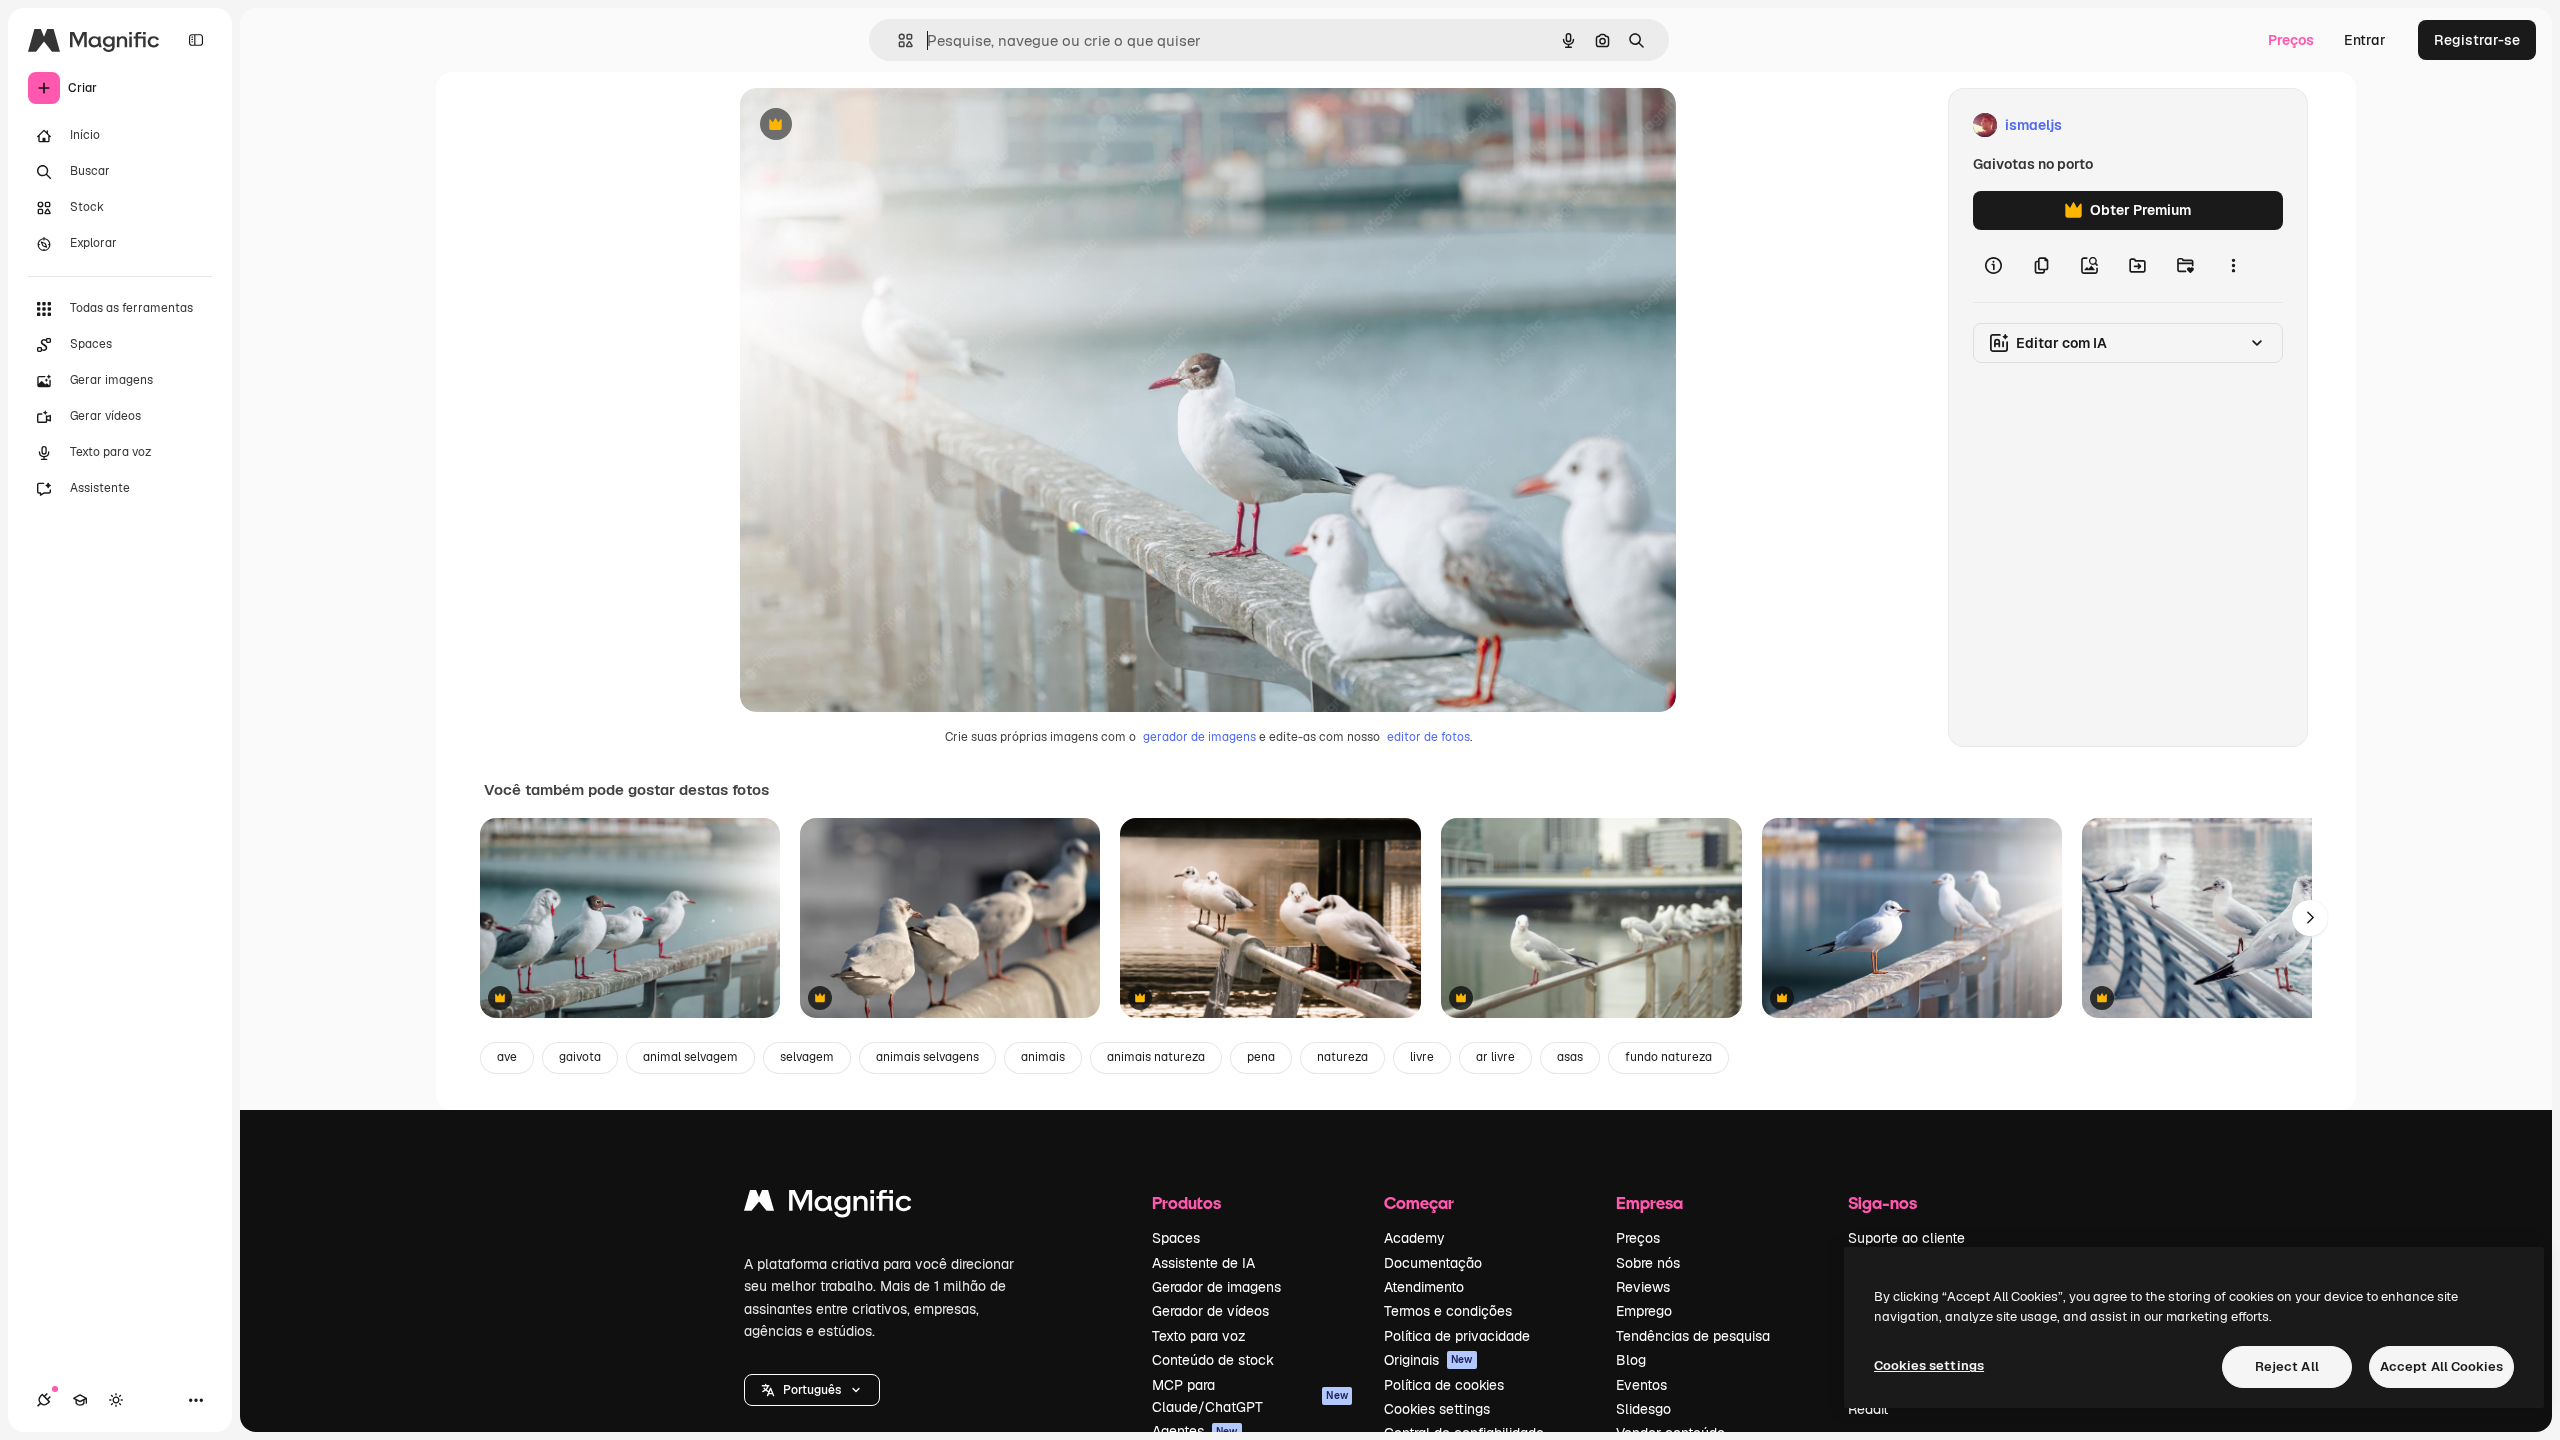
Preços (2291, 40)
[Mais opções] (2233, 266)
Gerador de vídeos (1210, 1311)
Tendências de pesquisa (1693, 1336)
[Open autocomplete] (897, 40)
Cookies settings (1437, 1409)
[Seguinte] (2310, 918)
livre (1422, 1057)
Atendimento (1424, 1287)
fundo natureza (1668, 1057)
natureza (1342, 1057)
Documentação (1433, 1263)
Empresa (1649, 1202)
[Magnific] (828, 1205)
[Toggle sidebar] (196, 40)
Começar (1419, 1202)
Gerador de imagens (1216, 1287)
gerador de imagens (1199, 737)
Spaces (1176, 1238)
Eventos (1641, 1385)
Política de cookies (1444, 1385)
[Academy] (80, 1400)
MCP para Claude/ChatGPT (1250, 1396)
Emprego (1644, 1311)
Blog (1631, 1360)
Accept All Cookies (2441, 1366)
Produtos (1186, 1202)
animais (1043, 1057)
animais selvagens (927, 1057)
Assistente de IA (1203, 1263)
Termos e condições (1448, 1311)
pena (1261, 1057)
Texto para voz (1199, 1336)
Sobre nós (1648, 1263)
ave (507, 1057)
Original (868, 125)
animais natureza (1156, 1057)
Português (812, 1390)
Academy (1414, 1238)
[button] (812, 1390)
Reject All (2287, 1366)
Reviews (1643, 1287)
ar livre (1495, 1057)
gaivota (580, 1057)
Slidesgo (1643, 1409)
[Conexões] (44, 1400)
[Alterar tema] (116, 1400)
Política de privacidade (1457, 1336)
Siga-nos (1882, 1202)
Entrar (2365, 40)
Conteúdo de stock (1213, 1360)
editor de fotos (1428, 737)
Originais (1428, 1360)
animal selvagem (690, 1057)
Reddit (1868, 1409)
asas (1570, 1057)
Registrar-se (2477, 40)
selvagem (807, 1057)
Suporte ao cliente (1906, 1238)
